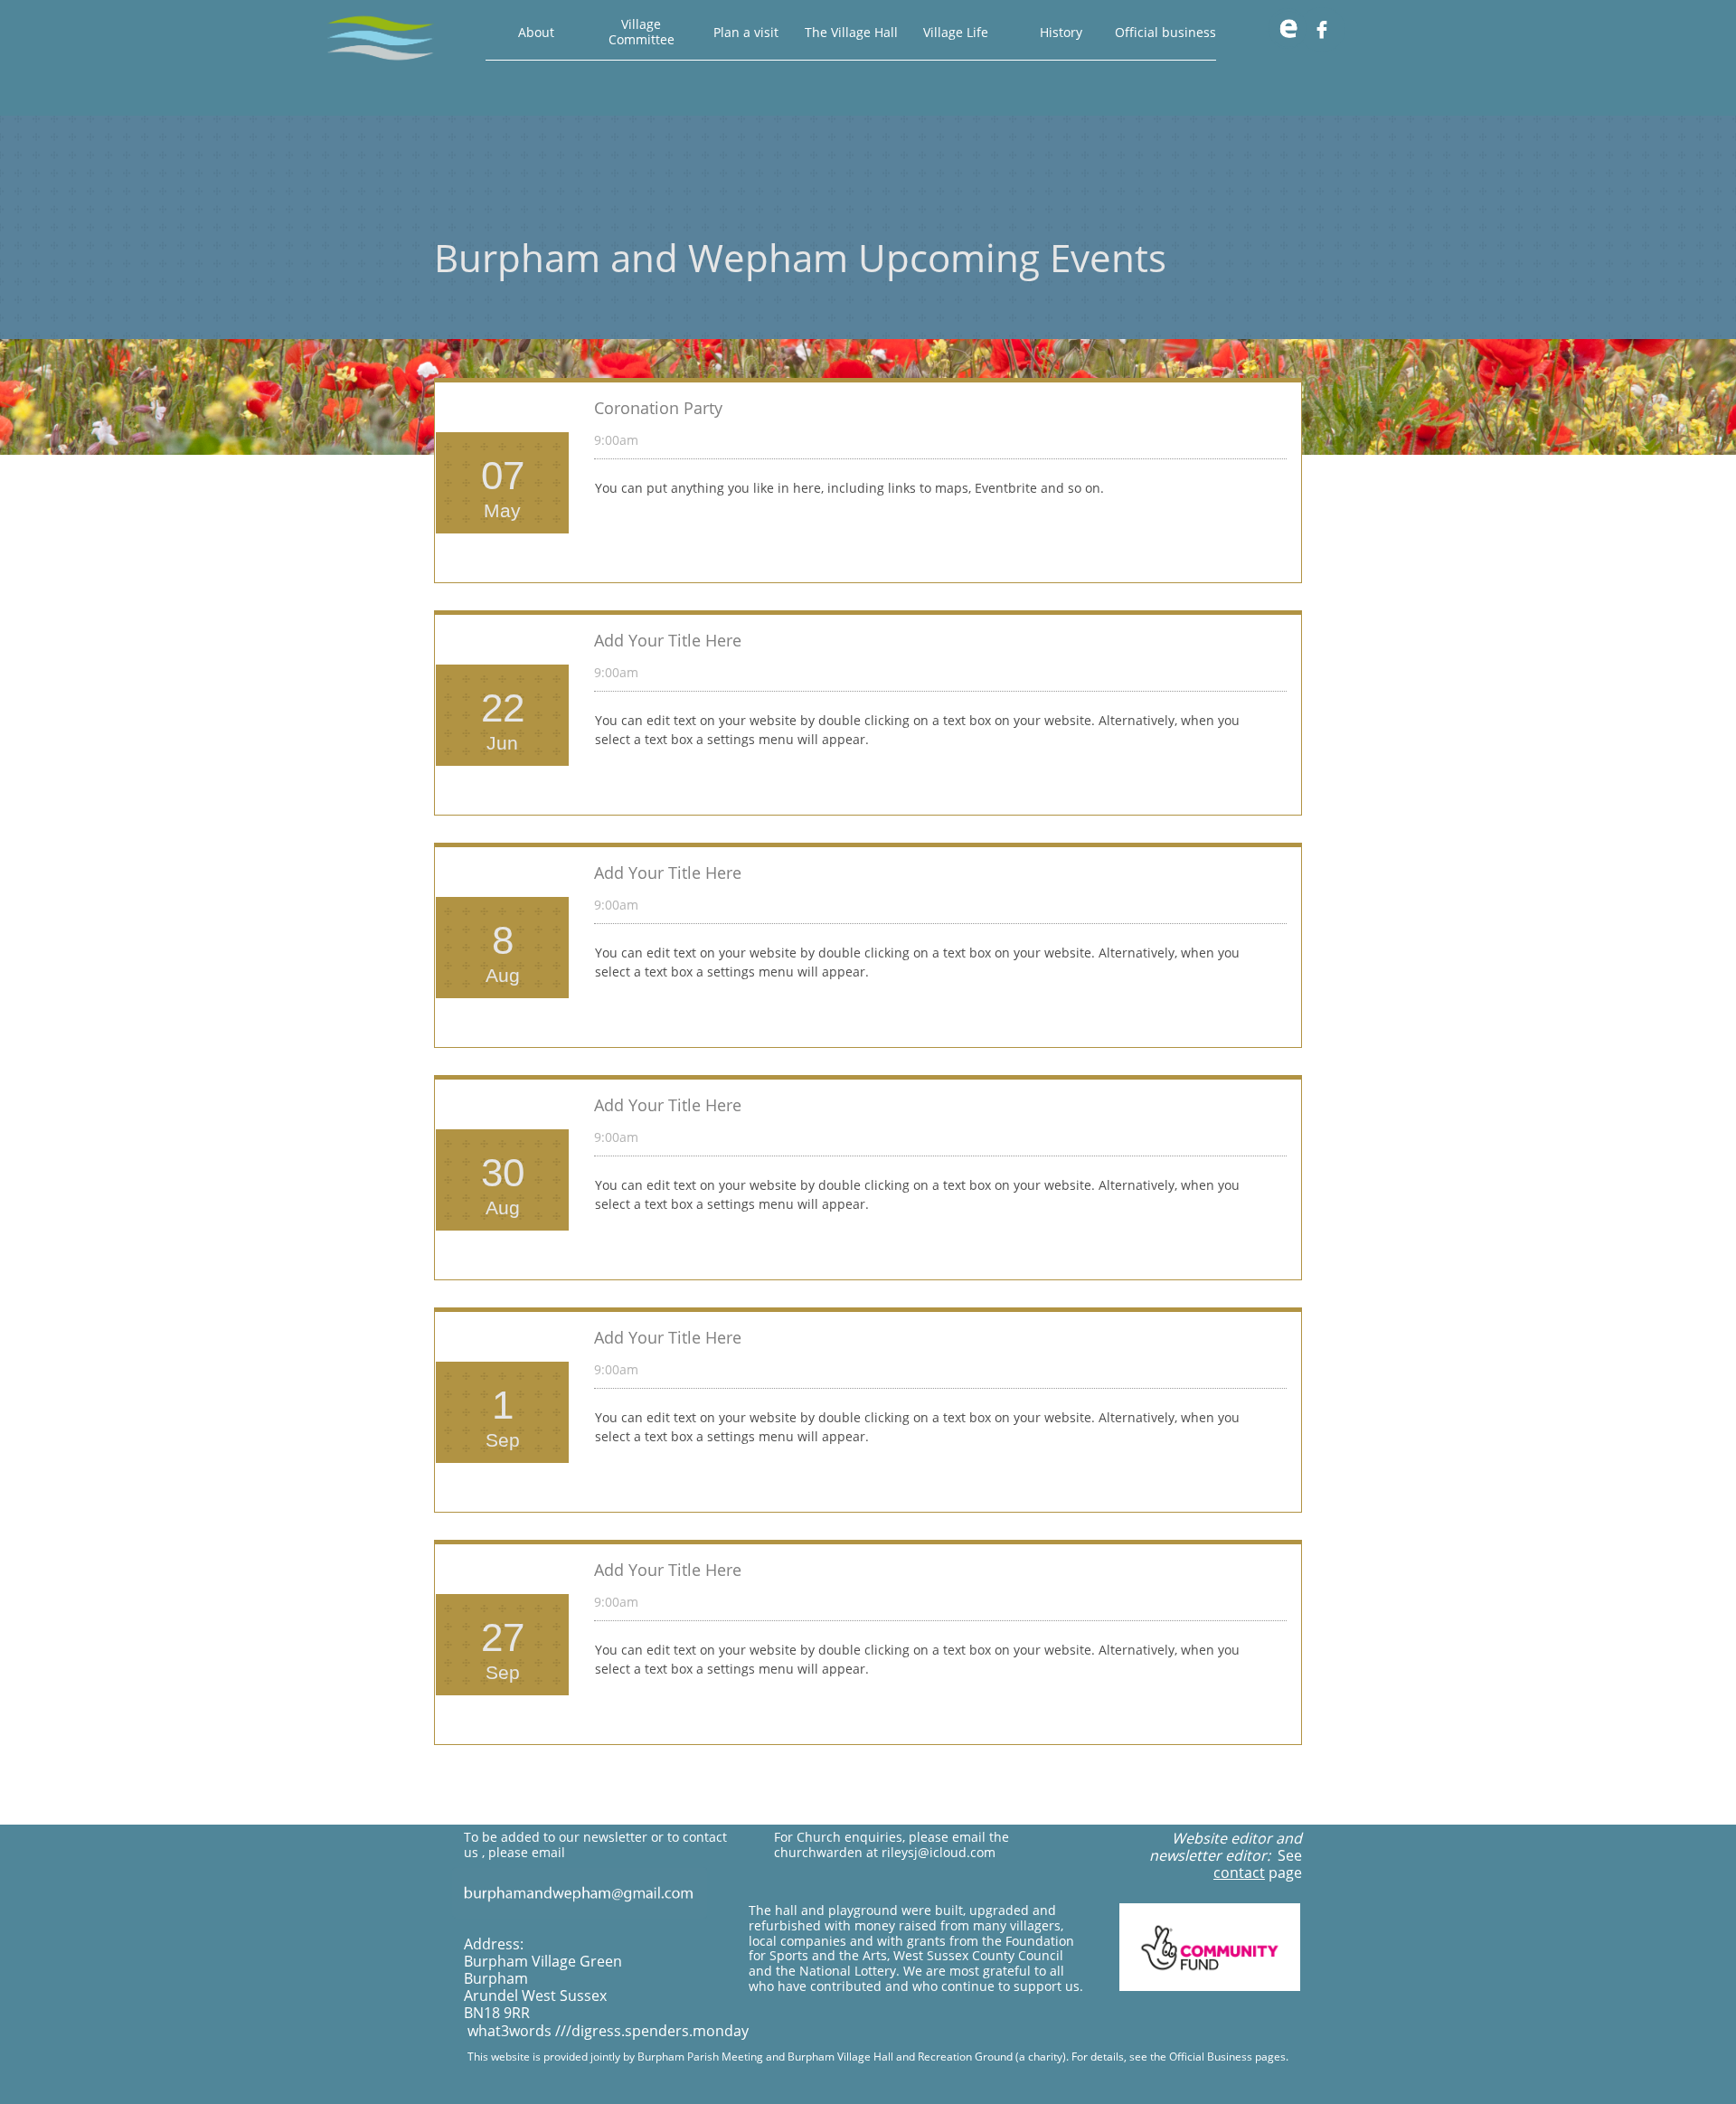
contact (1239, 1873)
